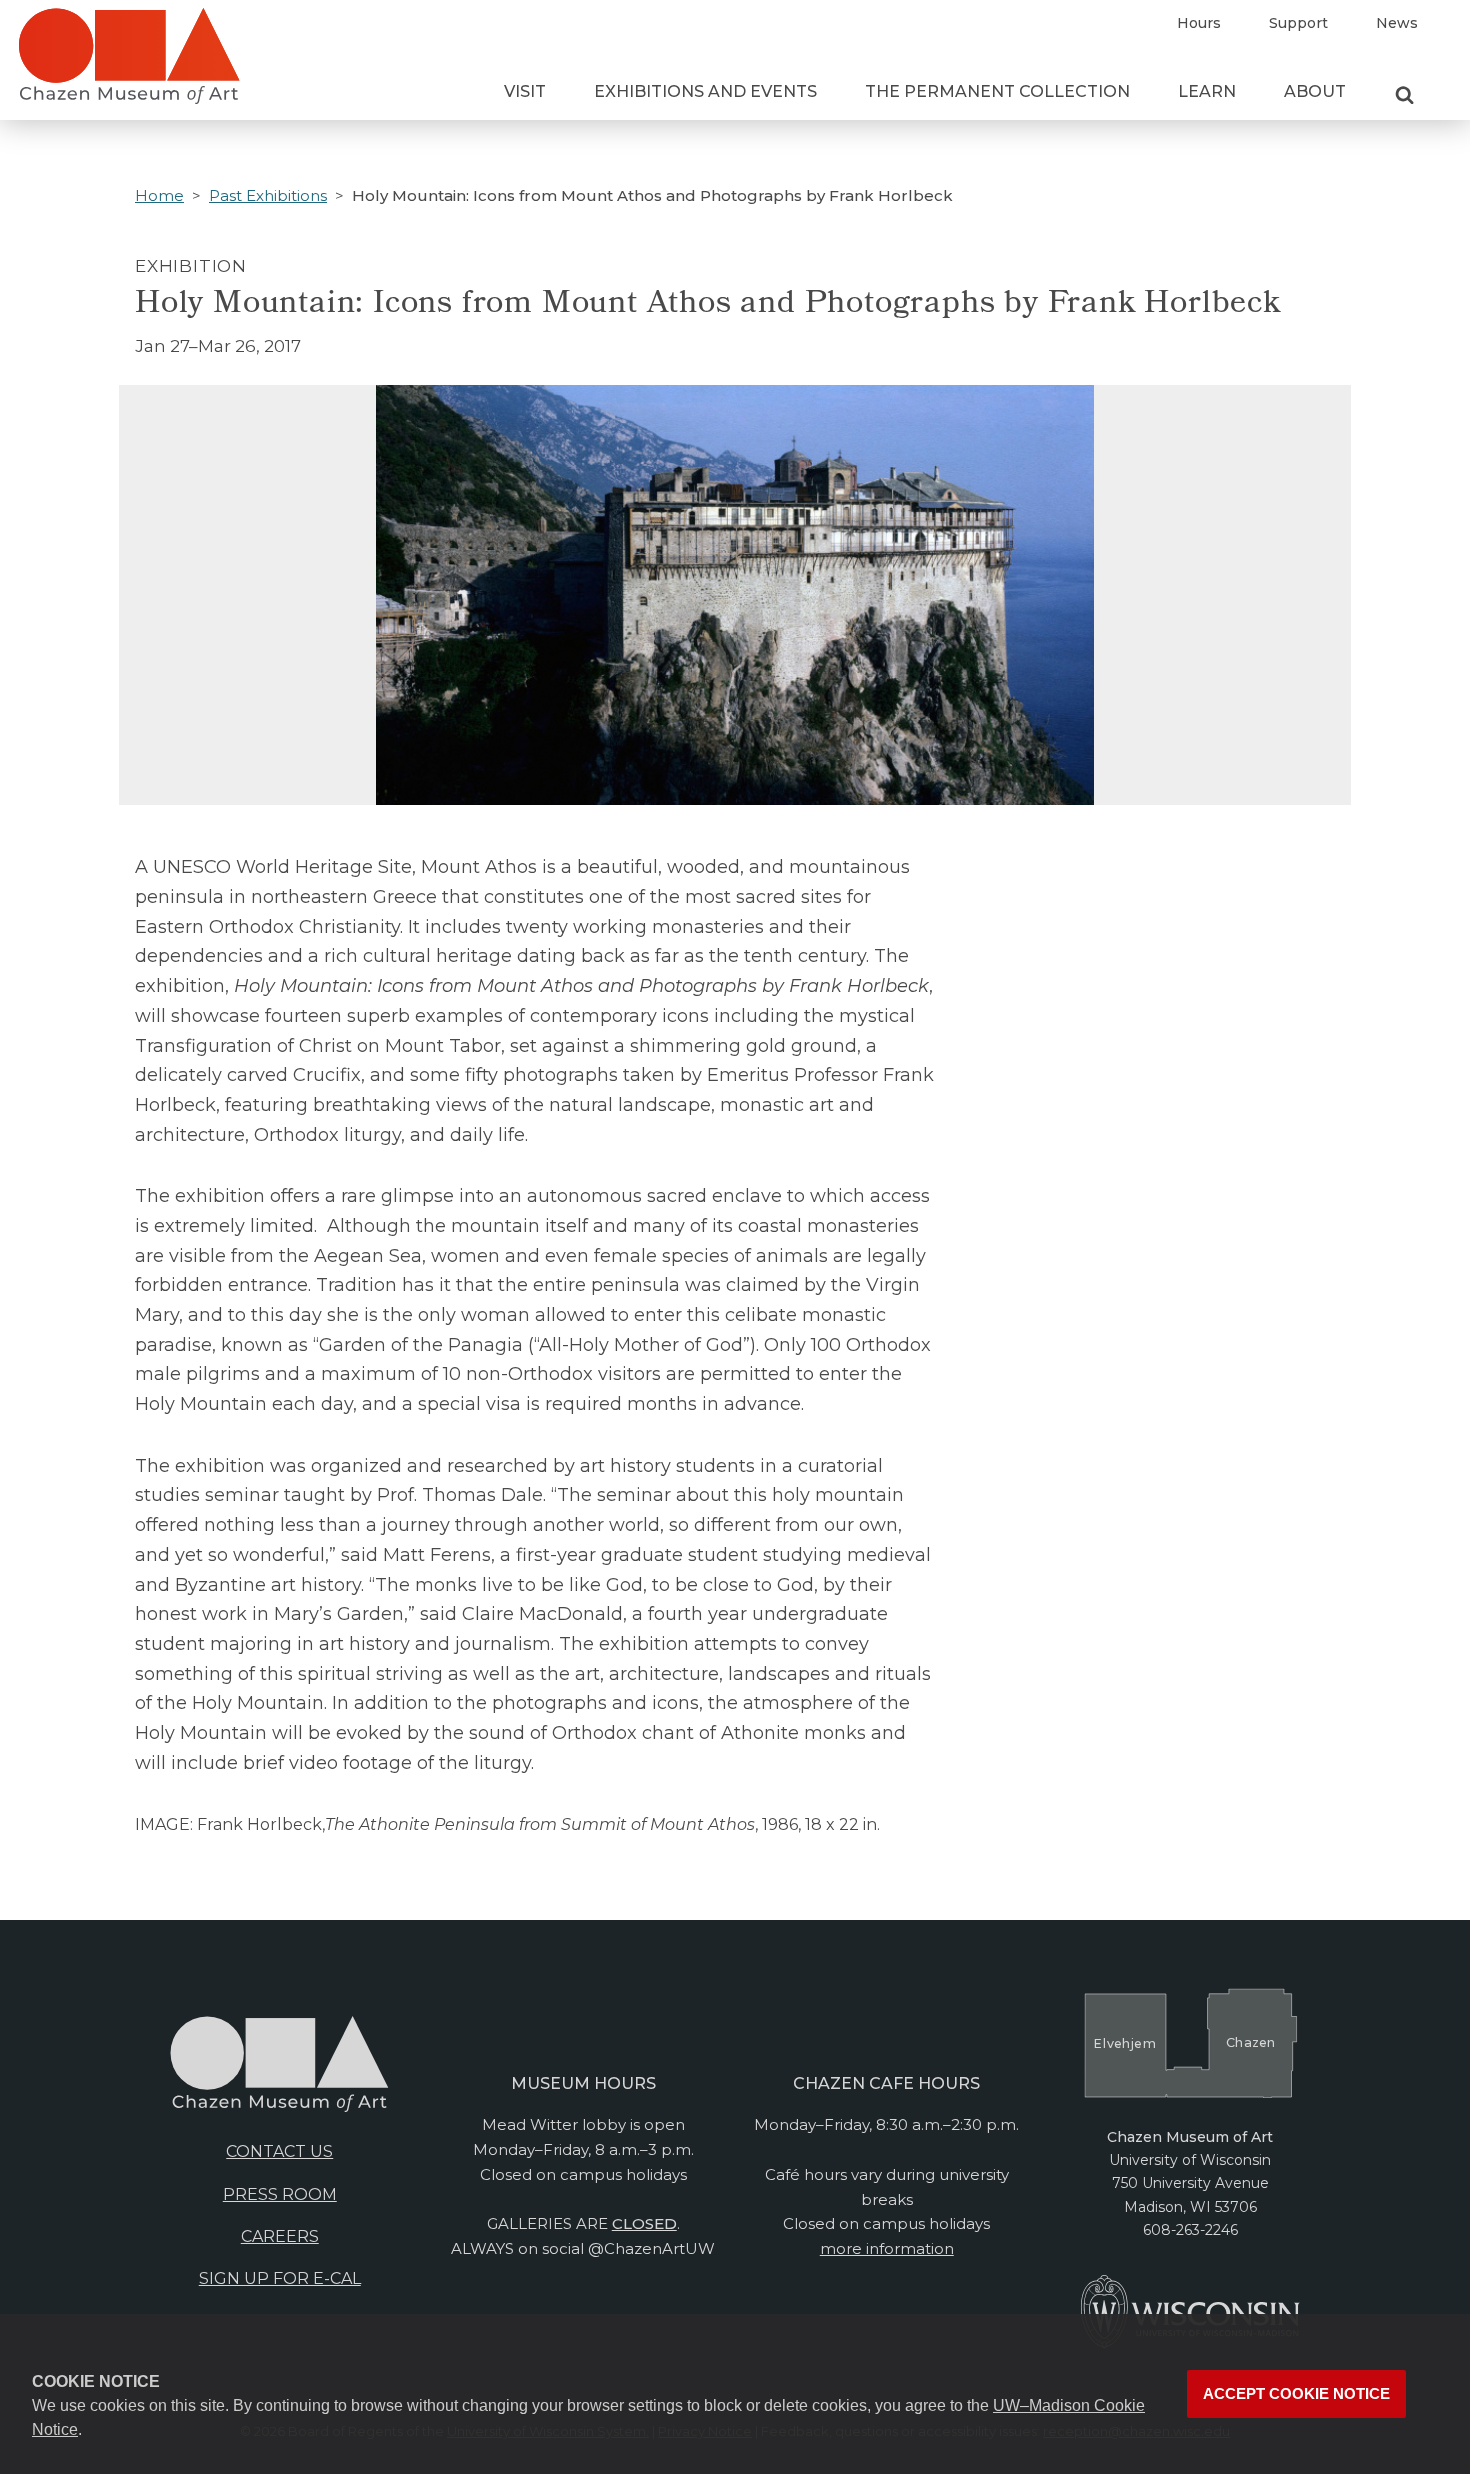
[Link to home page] (129, 64)
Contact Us (279, 2151)
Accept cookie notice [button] (1296, 2394)
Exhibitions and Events (705, 91)
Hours (1199, 23)
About (1315, 91)
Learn (1207, 91)
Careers (280, 2236)
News (1397, 23)
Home (159, 195)
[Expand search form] (1404, 96)
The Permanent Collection (997, 91)
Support (1298, 23)
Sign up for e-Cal (280, 2278)
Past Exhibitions (268, 195)
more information (887, 2248)
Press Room (280, 2194)
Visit (525, 91)
